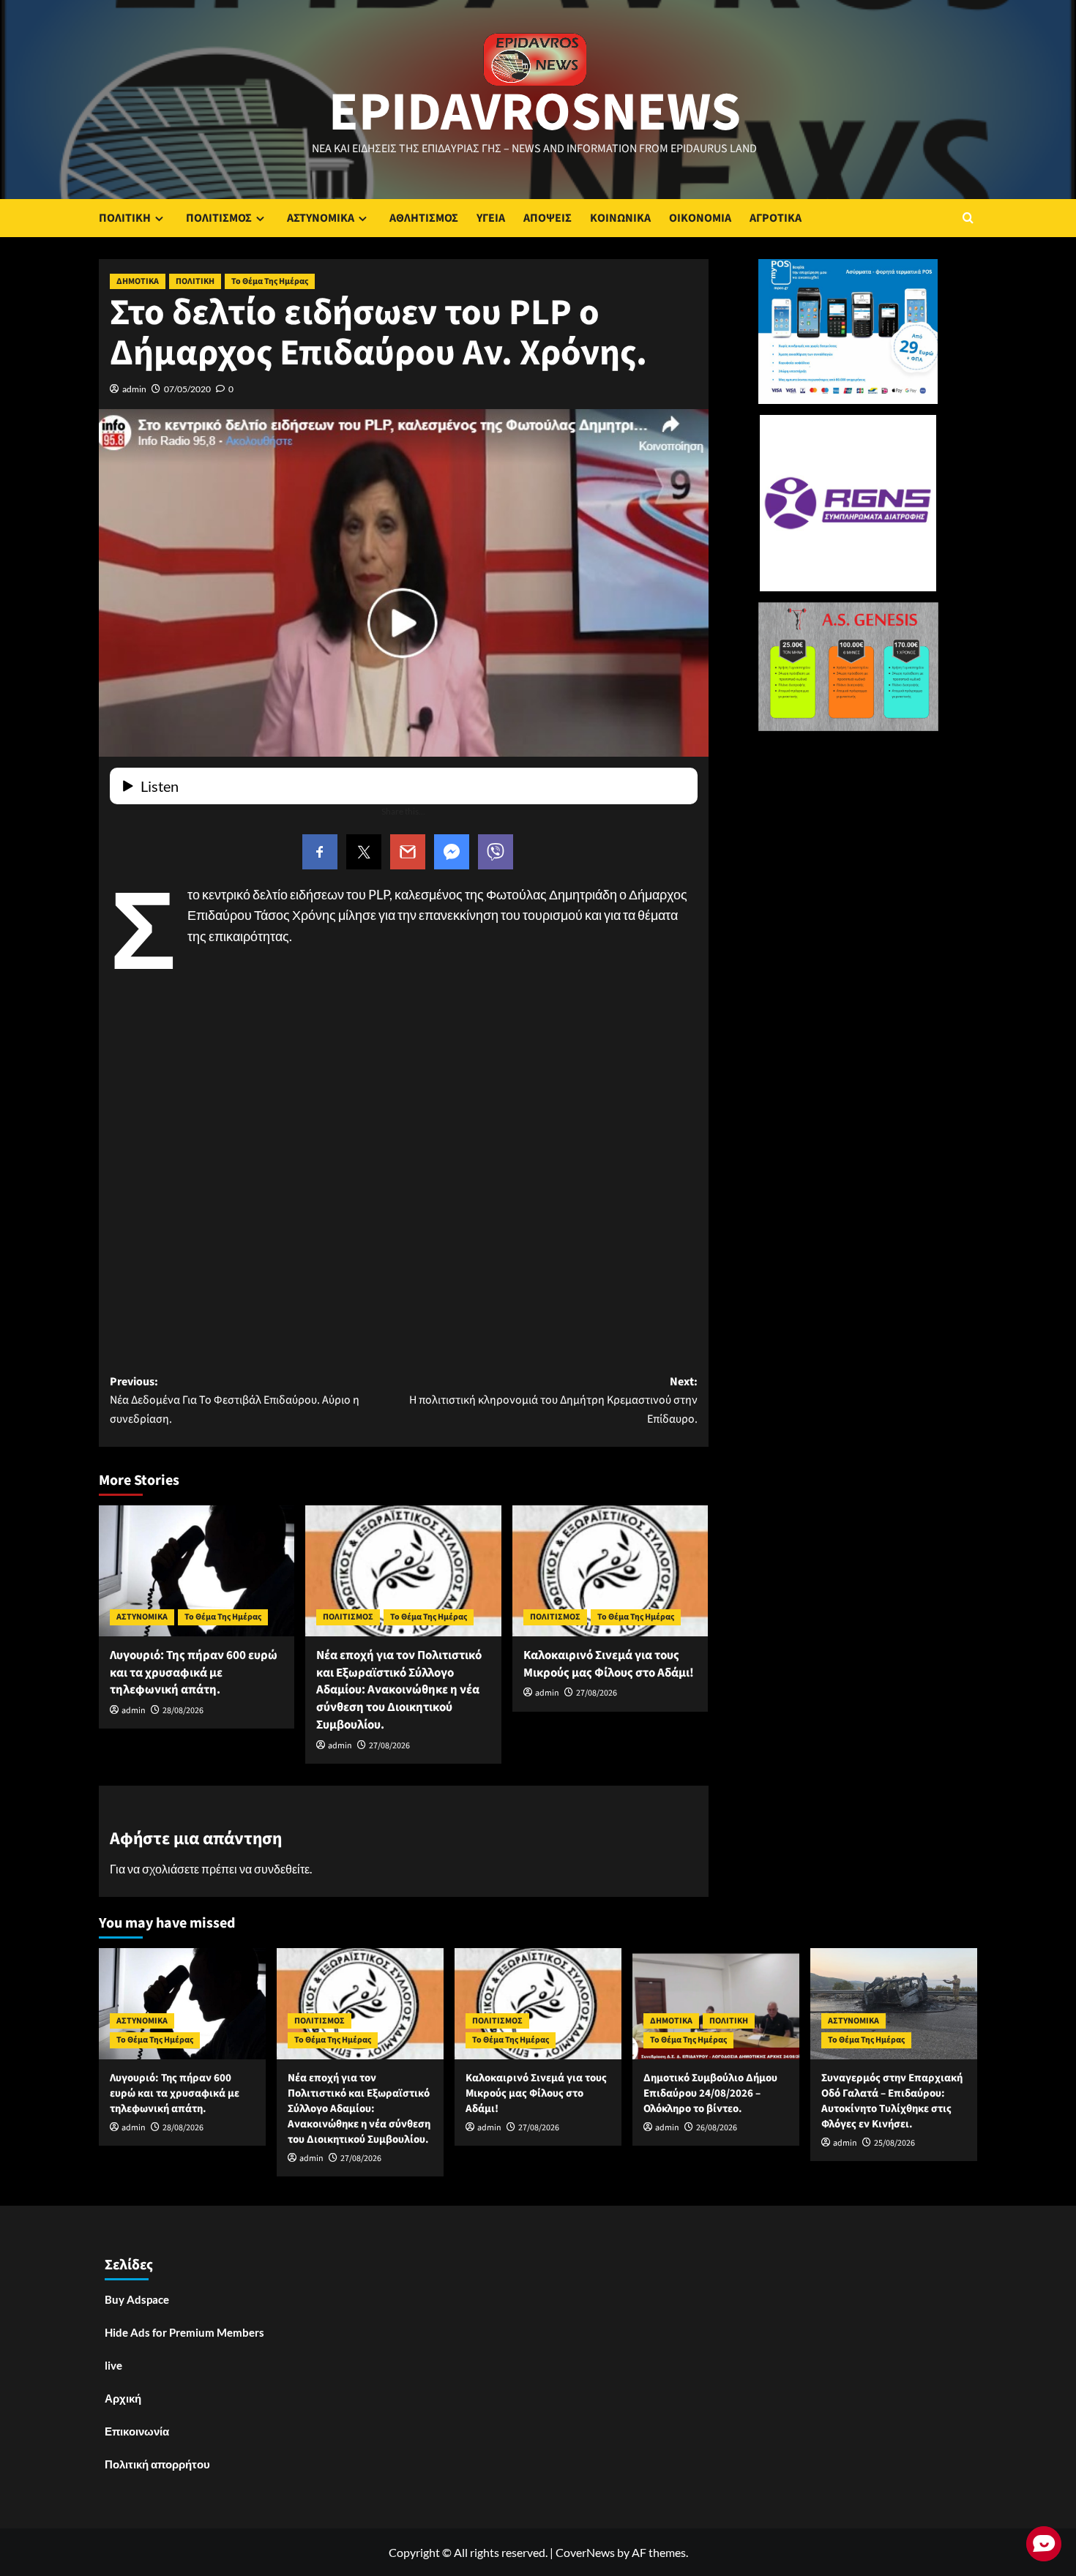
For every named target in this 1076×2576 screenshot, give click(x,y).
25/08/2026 (894, 2143)
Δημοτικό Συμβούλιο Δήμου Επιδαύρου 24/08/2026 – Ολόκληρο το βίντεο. (710, 2093)
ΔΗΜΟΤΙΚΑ (138, 281)
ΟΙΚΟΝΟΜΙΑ (700, 218)
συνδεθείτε (282, 1869)
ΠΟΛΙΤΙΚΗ (125, 218)
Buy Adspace (137, 2299)
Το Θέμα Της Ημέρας (270, 281)
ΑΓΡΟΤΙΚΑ (776, 218)
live (113, 2365)
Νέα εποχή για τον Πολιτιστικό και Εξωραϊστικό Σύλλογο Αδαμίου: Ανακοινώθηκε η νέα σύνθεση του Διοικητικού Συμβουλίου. (399, 1690)
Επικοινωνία (137, 2431)
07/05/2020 (187, 389)
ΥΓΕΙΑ (491, 218)
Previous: (235, 1400)
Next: (553, 1400)
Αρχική (123, 2398)
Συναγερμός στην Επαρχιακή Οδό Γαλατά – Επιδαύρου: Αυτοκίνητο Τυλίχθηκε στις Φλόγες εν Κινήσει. (892, 2101)
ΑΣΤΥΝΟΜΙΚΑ (321, 218)
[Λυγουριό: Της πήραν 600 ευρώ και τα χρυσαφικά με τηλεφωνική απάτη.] (197, 1570)
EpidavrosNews (535, 113)
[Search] (968, 218)
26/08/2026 (717, 2128)
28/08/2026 (183, 1711)
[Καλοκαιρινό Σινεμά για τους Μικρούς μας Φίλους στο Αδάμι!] (610, 1570)
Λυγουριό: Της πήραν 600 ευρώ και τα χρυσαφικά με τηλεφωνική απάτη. (194, 1673)
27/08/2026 (389, 1746)
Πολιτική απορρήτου (157, 2464)
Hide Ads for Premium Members (184, 2332)
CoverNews (585, 2552)
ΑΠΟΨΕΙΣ (548, 218)
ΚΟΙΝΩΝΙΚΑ (620, 218)
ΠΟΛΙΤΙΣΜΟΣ (219, 218)
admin (134, 389)
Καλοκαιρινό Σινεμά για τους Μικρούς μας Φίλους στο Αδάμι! (609, 1664)
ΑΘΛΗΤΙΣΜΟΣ (424, 218)
